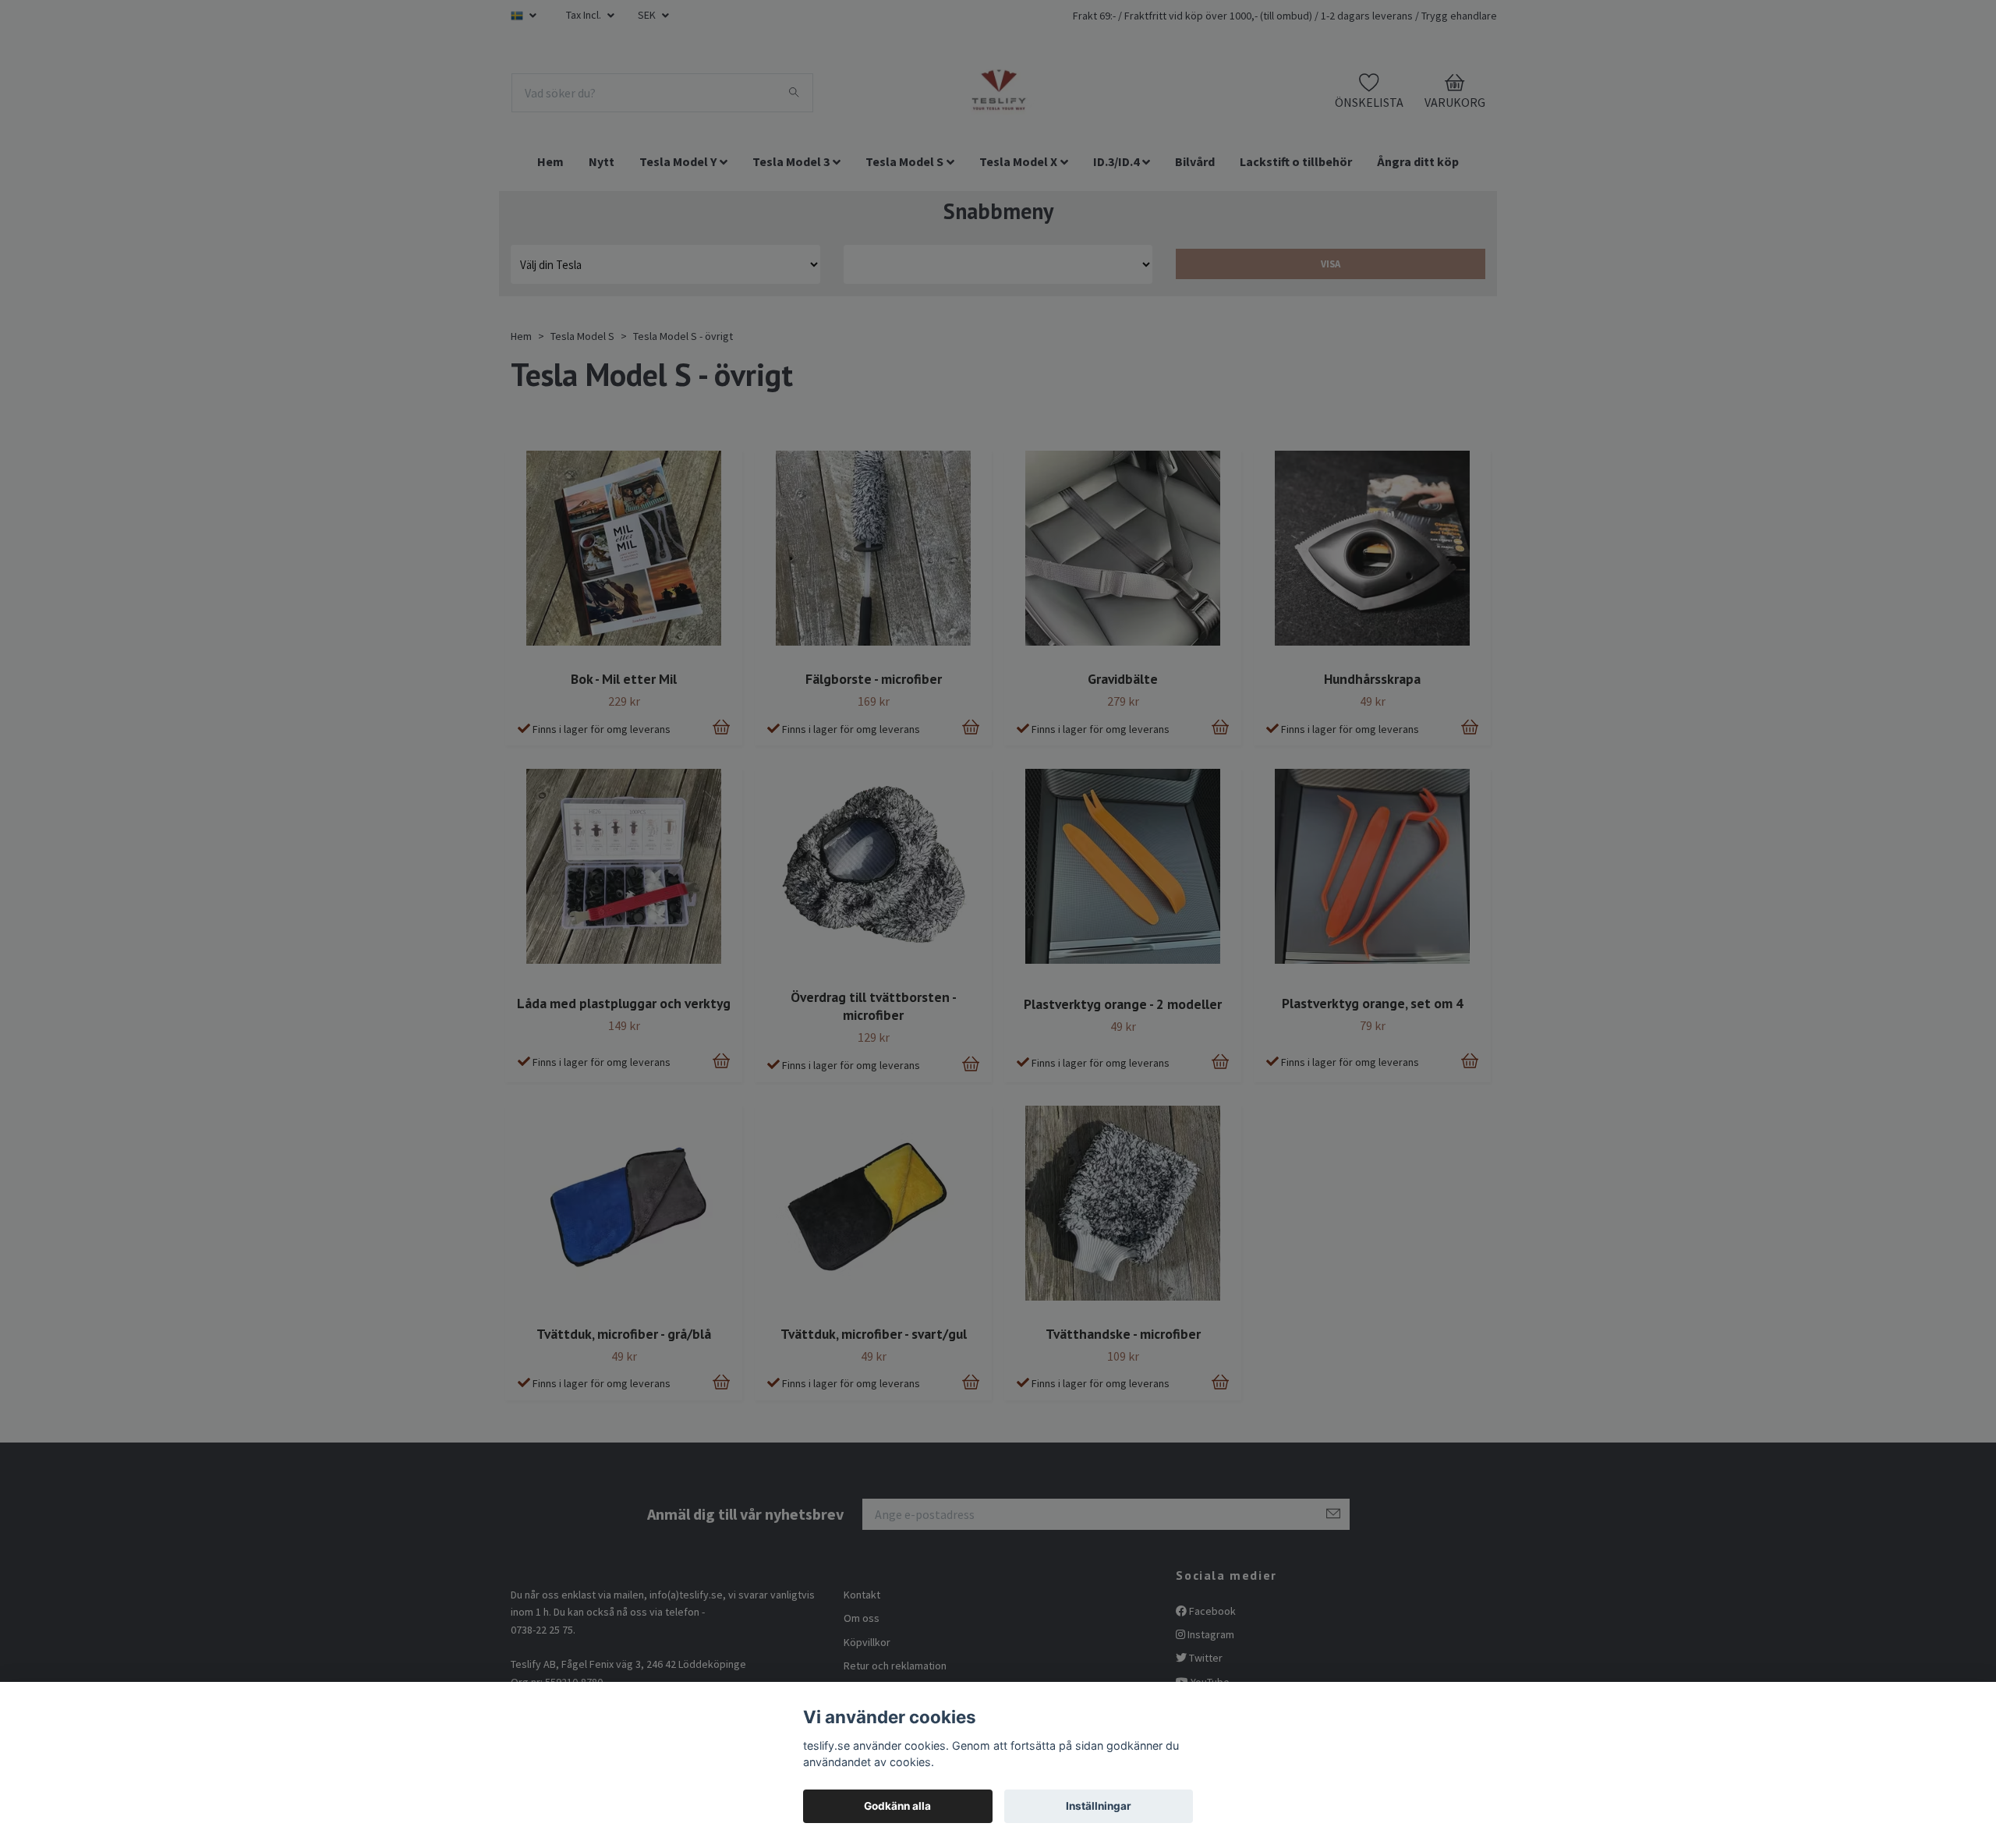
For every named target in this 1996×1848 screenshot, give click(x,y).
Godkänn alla (897, 1806)
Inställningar (1099, 1806)
